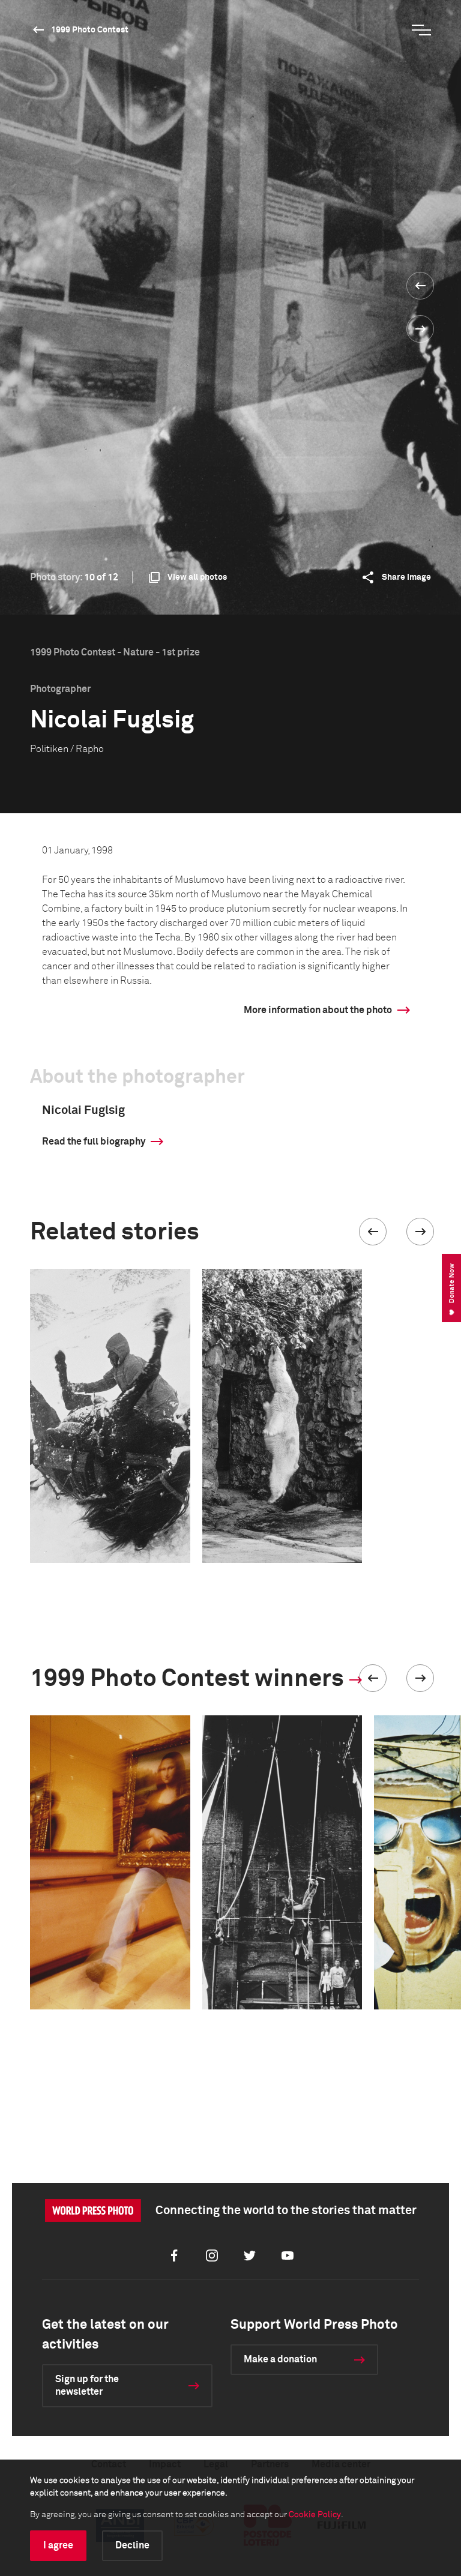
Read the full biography (94, 1142)
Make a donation (280, 2359)
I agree (58, 2545)
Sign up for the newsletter (87, 2385)
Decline (132, 2545)
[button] (373, 1232)
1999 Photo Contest (90, 30)
